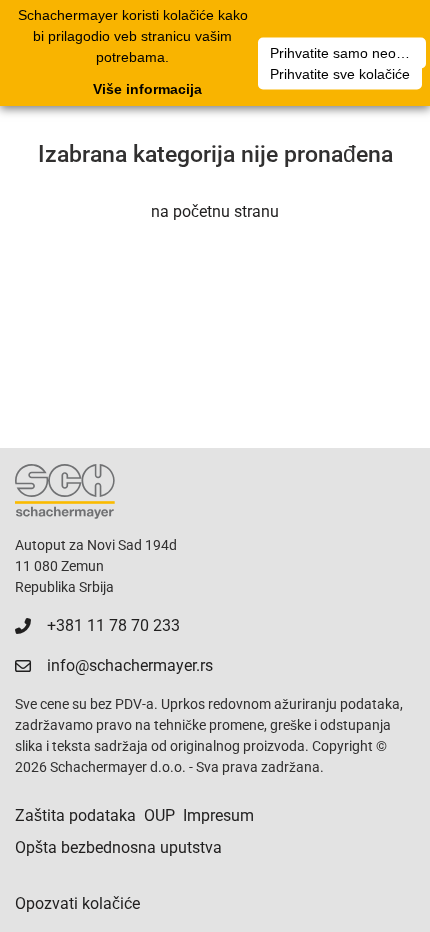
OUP (159, 815)
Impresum (218, 815)
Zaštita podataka (75, 815)
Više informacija (147, 89)
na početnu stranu (215, 211)
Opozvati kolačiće (77, 903)
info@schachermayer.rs (130, 665)
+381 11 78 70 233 (113, 625)
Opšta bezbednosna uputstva (118, 847)
